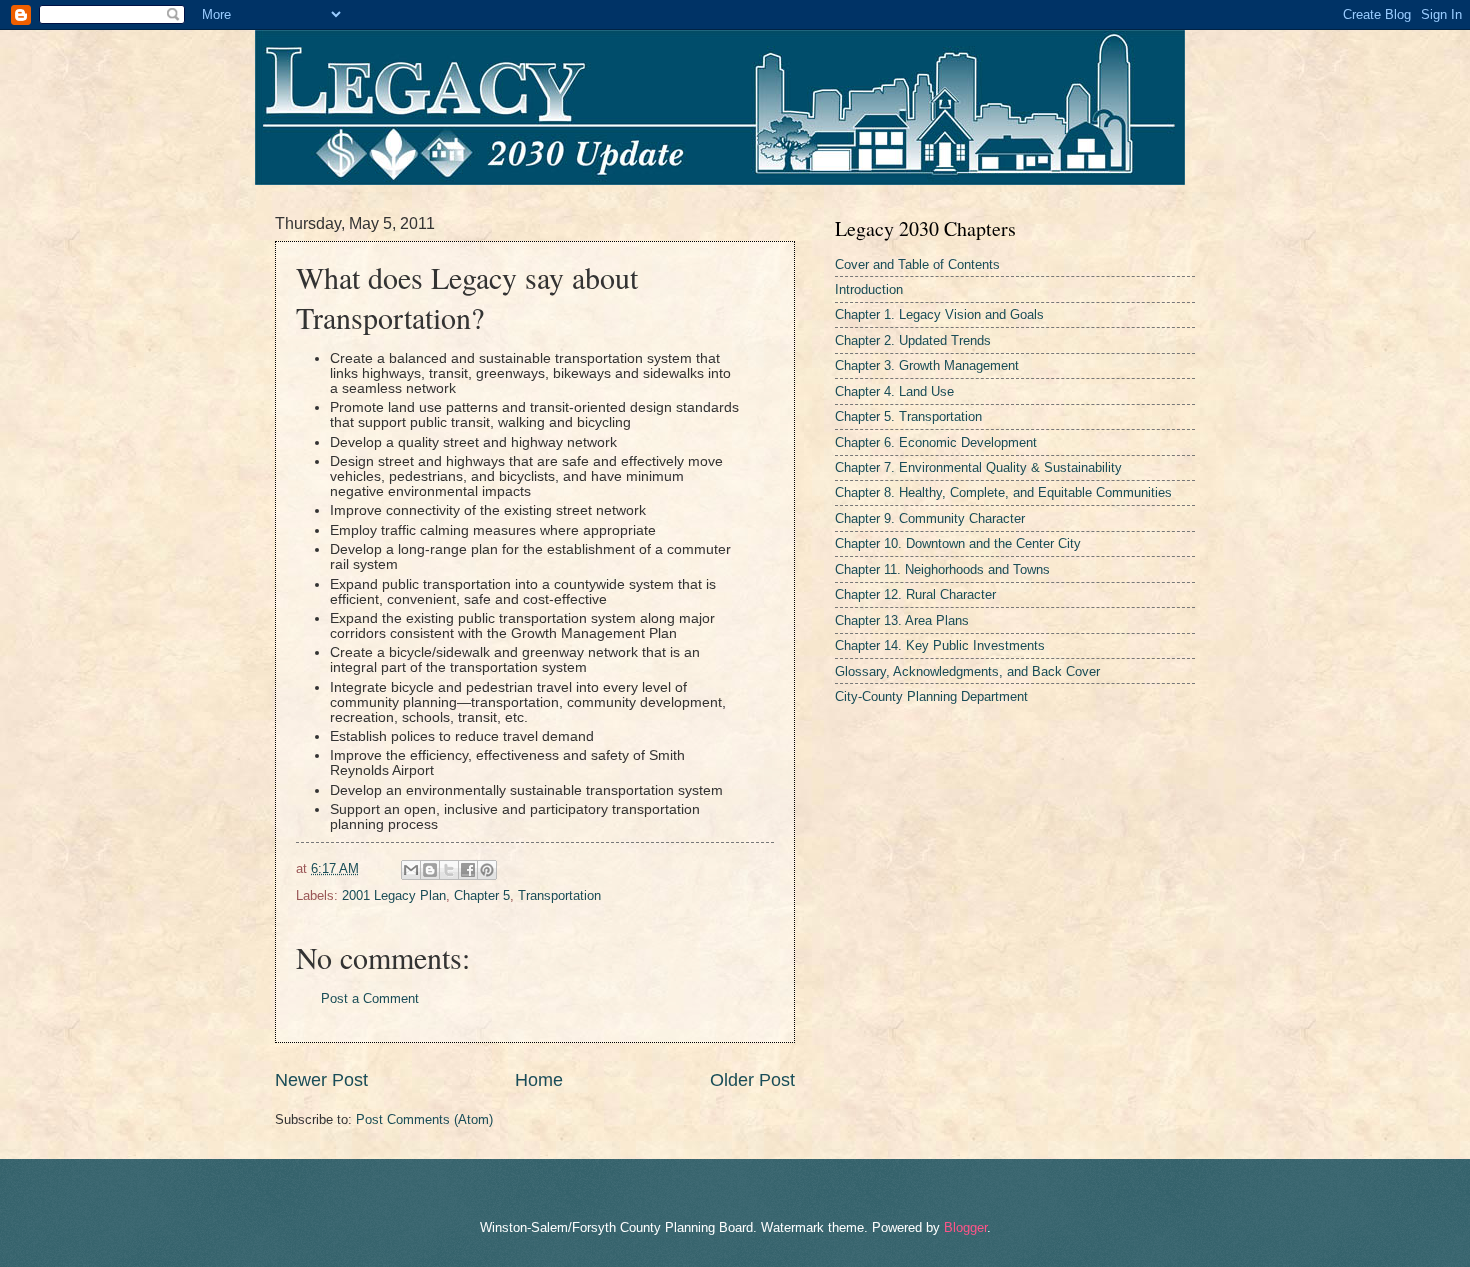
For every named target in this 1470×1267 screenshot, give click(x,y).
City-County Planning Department (931, 696)
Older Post (752, 1080)
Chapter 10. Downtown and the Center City (958, 543)
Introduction (869, 289)
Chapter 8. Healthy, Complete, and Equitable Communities (1003, 492)
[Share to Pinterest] (487, 870)
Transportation (559, 895)
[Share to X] (449, 870)
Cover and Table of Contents (917, 264)
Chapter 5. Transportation (908, 416)
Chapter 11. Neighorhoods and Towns (942, 569)
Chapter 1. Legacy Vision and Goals (939, 314)
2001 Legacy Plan (394, 895)
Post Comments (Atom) (424, 1119)
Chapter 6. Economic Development (936, 442)
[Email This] (411, 870)
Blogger (965, 1227)
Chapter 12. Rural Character (915, 594)
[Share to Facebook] (468, 870)
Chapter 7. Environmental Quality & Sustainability (978, 467)
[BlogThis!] (430, 870)
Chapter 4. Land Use (894, 391)
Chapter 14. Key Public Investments (940, 645)
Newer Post (321, 1080)
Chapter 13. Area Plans (902, 620)
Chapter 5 (482, 895)
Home (539, 1080)
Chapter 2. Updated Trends (913, 340)
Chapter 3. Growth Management (927, 365)
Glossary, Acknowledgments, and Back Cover (967, 671)
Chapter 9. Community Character (930, 518)
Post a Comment (370, 998)
